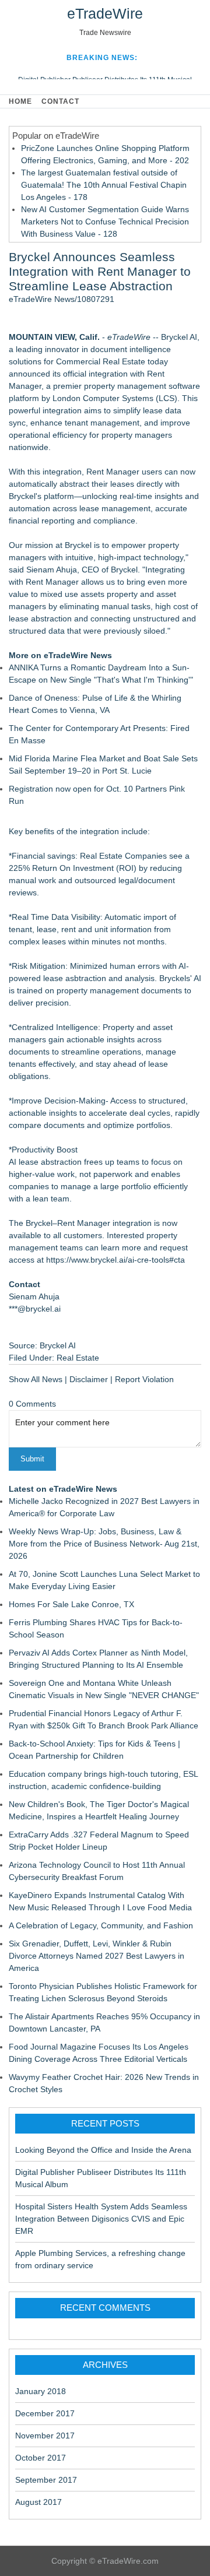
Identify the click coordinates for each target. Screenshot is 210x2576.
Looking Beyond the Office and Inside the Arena (103, 2150)
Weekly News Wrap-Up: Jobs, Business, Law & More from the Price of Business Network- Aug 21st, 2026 (104, 1544)
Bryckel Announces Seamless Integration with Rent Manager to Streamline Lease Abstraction (100, 271)
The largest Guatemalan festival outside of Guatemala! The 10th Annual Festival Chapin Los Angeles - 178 (104, 185)
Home (20, 101)
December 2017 (45, 2413)
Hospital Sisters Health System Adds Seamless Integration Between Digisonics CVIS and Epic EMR (101, 2219)
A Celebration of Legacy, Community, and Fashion (101, 1925)
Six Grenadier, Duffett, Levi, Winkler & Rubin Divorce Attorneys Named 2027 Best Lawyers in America (97, 1956)
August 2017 (38, 2502)
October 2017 (41, 2458)
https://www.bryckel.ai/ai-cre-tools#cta (116, 1260)
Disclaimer (89, 1379)
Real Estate (78, 1358)
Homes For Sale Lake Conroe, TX (71, 1604)
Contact (60, 101)
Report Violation (144, 1379)
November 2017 (45, 2436)
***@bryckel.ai (35, 1309)
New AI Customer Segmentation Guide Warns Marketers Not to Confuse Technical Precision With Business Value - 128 (105, 222)
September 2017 (46, 2480)
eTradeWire (105, 13)
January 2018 (41, 2391)
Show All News (36, 1379)
